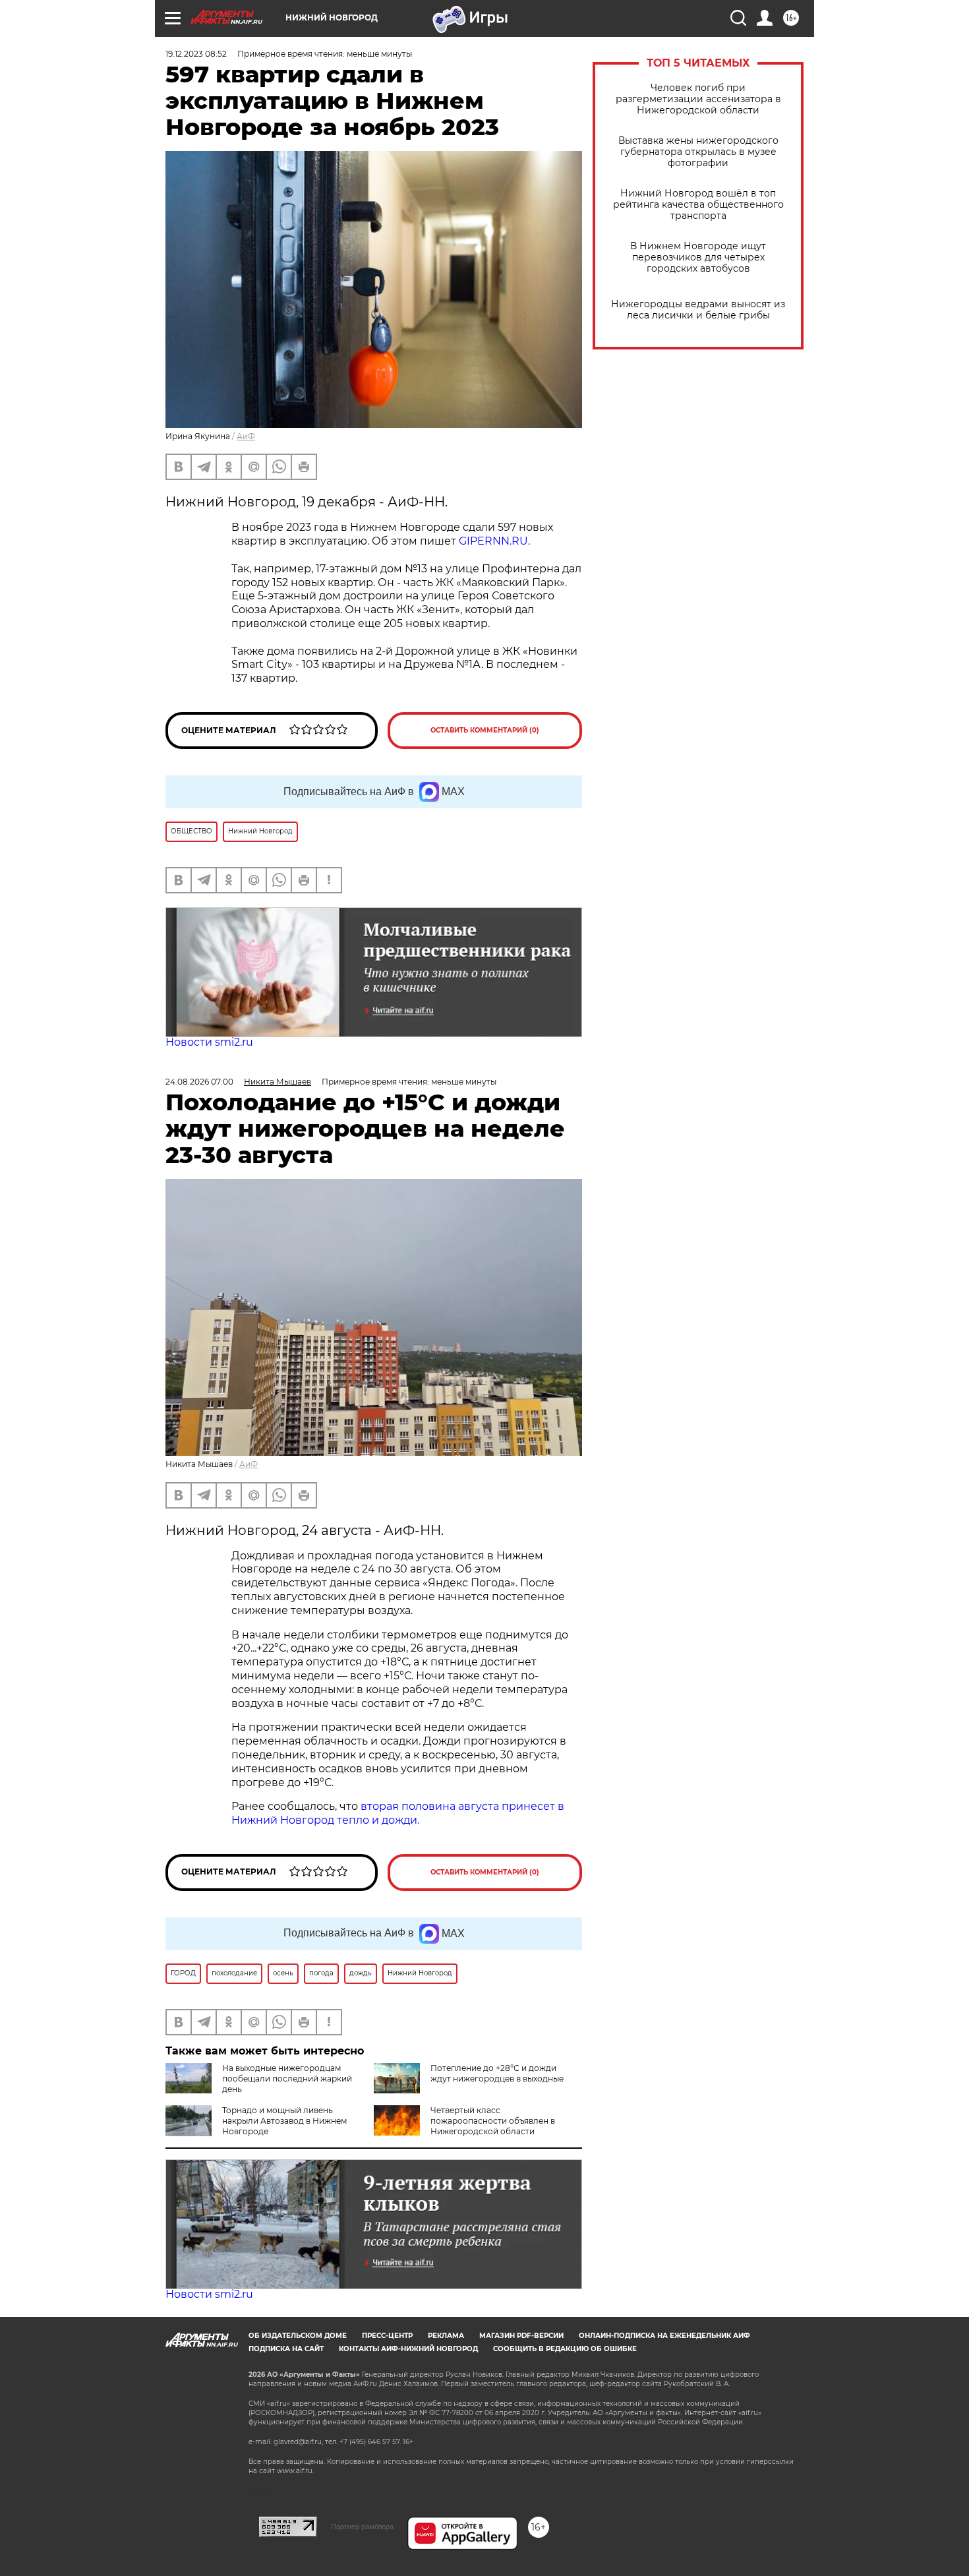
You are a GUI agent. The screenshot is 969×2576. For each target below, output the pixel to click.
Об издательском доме (298, 2336)
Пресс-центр (387, 2336)
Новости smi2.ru (209, 1042)
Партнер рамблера (362, 2527)
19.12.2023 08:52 (196, 54)
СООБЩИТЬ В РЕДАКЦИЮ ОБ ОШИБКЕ (565, 2349)
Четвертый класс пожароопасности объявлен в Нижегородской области (493, 2121)
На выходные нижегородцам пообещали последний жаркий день (287, 2079)
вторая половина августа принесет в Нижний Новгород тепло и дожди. (398, 1813)
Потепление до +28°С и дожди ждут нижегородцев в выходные (497, 2073)
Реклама (446, 2336)
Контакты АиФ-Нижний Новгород (408, 2349)
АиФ (246, 436)
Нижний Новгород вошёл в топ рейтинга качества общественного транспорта (698, 205)
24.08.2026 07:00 (199, 1082)
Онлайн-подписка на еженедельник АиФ (664, 2336)
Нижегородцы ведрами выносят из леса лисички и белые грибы (698, 310)
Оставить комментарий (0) (485, 730)
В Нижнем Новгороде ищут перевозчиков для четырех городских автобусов (698, 257)
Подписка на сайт (286, 2349)
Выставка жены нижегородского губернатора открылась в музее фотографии (698, 152)
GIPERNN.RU (492, 541)
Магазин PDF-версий (521, 2336)
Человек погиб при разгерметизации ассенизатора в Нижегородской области (698, 99)
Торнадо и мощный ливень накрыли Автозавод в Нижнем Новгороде (284, 2121)
